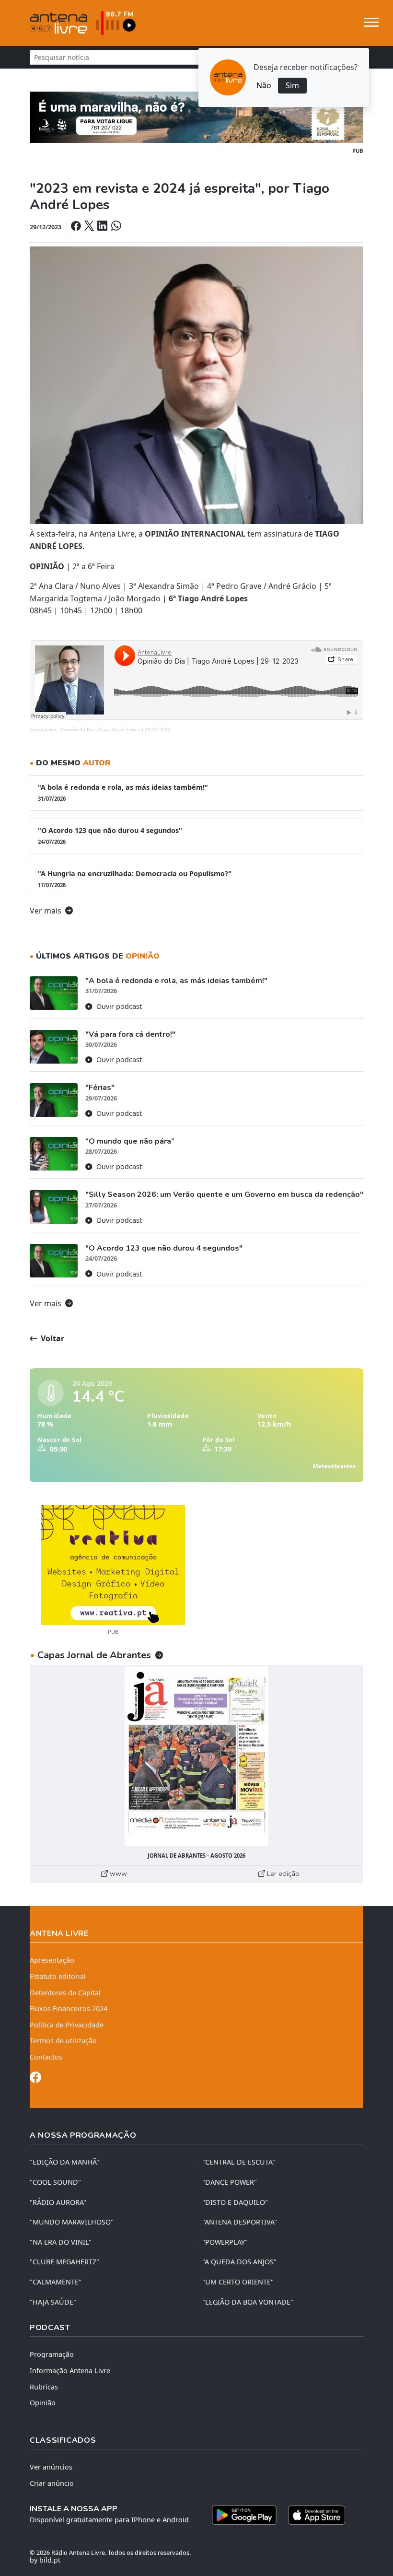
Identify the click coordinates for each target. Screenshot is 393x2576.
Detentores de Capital (65, 1993)
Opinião (43, 2403)
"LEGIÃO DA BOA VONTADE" (248, 2302)
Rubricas (44, 2387)
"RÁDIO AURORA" (58, 2202)
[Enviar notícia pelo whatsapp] (115, 227)
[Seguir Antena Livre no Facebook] (35, 2079)
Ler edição (282, 1873)
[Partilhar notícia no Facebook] (77, 227)
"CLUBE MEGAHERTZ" (64, 2262)
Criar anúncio (52, 2483)
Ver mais (46, 911)
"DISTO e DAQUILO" (235, 2202)
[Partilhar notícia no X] (90, 227)
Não (264, 85)
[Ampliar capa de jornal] (196, 1756)
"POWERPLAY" (225, 2242)
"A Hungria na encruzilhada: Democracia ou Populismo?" (135, 879)
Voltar (52, 1338)
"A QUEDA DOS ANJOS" (239, 2262)
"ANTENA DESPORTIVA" (240, 2222)
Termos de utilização (63, 2041)
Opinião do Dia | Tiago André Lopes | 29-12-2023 (116, 730)
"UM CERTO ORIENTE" (238, 2282)
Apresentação (52, 1960)
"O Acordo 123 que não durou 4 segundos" (110, 836)
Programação (52, 2354)
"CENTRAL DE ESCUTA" (239, 2162)
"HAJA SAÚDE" (53, 2302)
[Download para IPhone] (317, 2515)
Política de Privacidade (67, 2025)
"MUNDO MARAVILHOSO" (72, 2222)
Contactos (46, 2057)
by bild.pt (45, 2560)
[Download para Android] (244, 2515)
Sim (292, 85)
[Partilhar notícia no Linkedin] (103, 227)
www (117, 1873)
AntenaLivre (43, 730)
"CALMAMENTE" (56, 2282)
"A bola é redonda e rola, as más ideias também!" (123, 792)
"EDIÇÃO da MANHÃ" (64, 2162)
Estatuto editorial (58, 1976)
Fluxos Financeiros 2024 (69, 2008)
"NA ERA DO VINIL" (61, 2242)
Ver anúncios (51, 2467)
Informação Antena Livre (70, 2371)
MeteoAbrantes (334, 1466)
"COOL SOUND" (55, 2182)
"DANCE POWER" (230, 2182)
